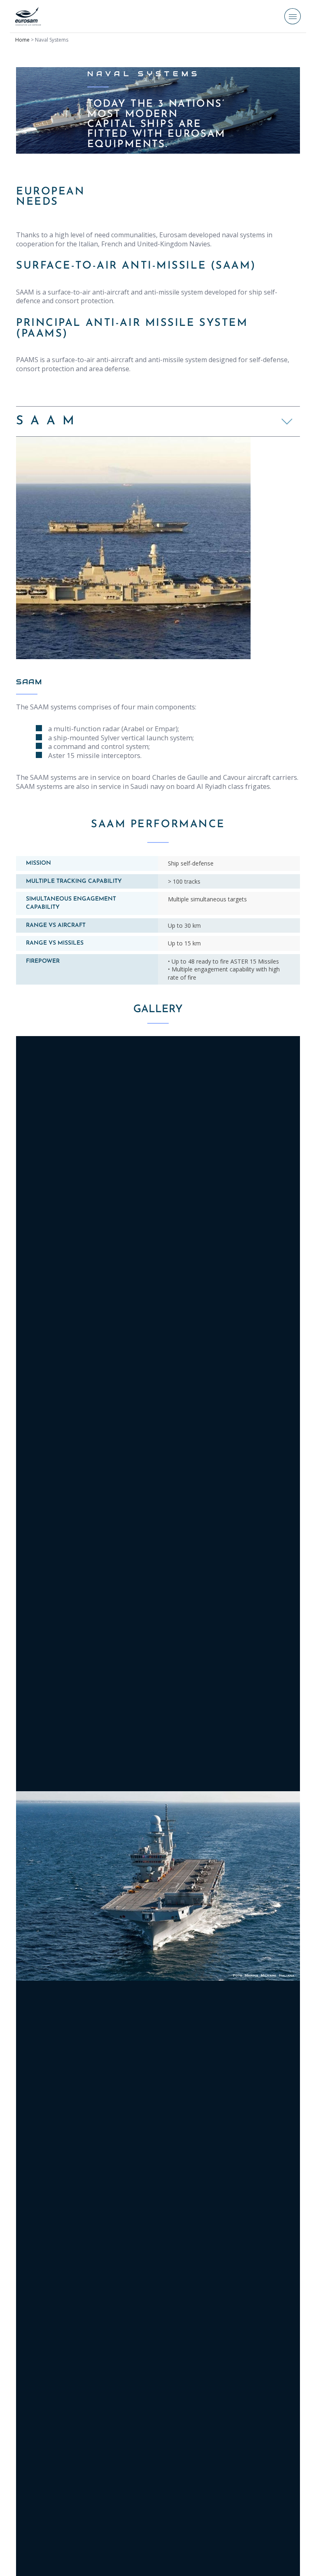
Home (22, 40)
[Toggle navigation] (293, 16)
